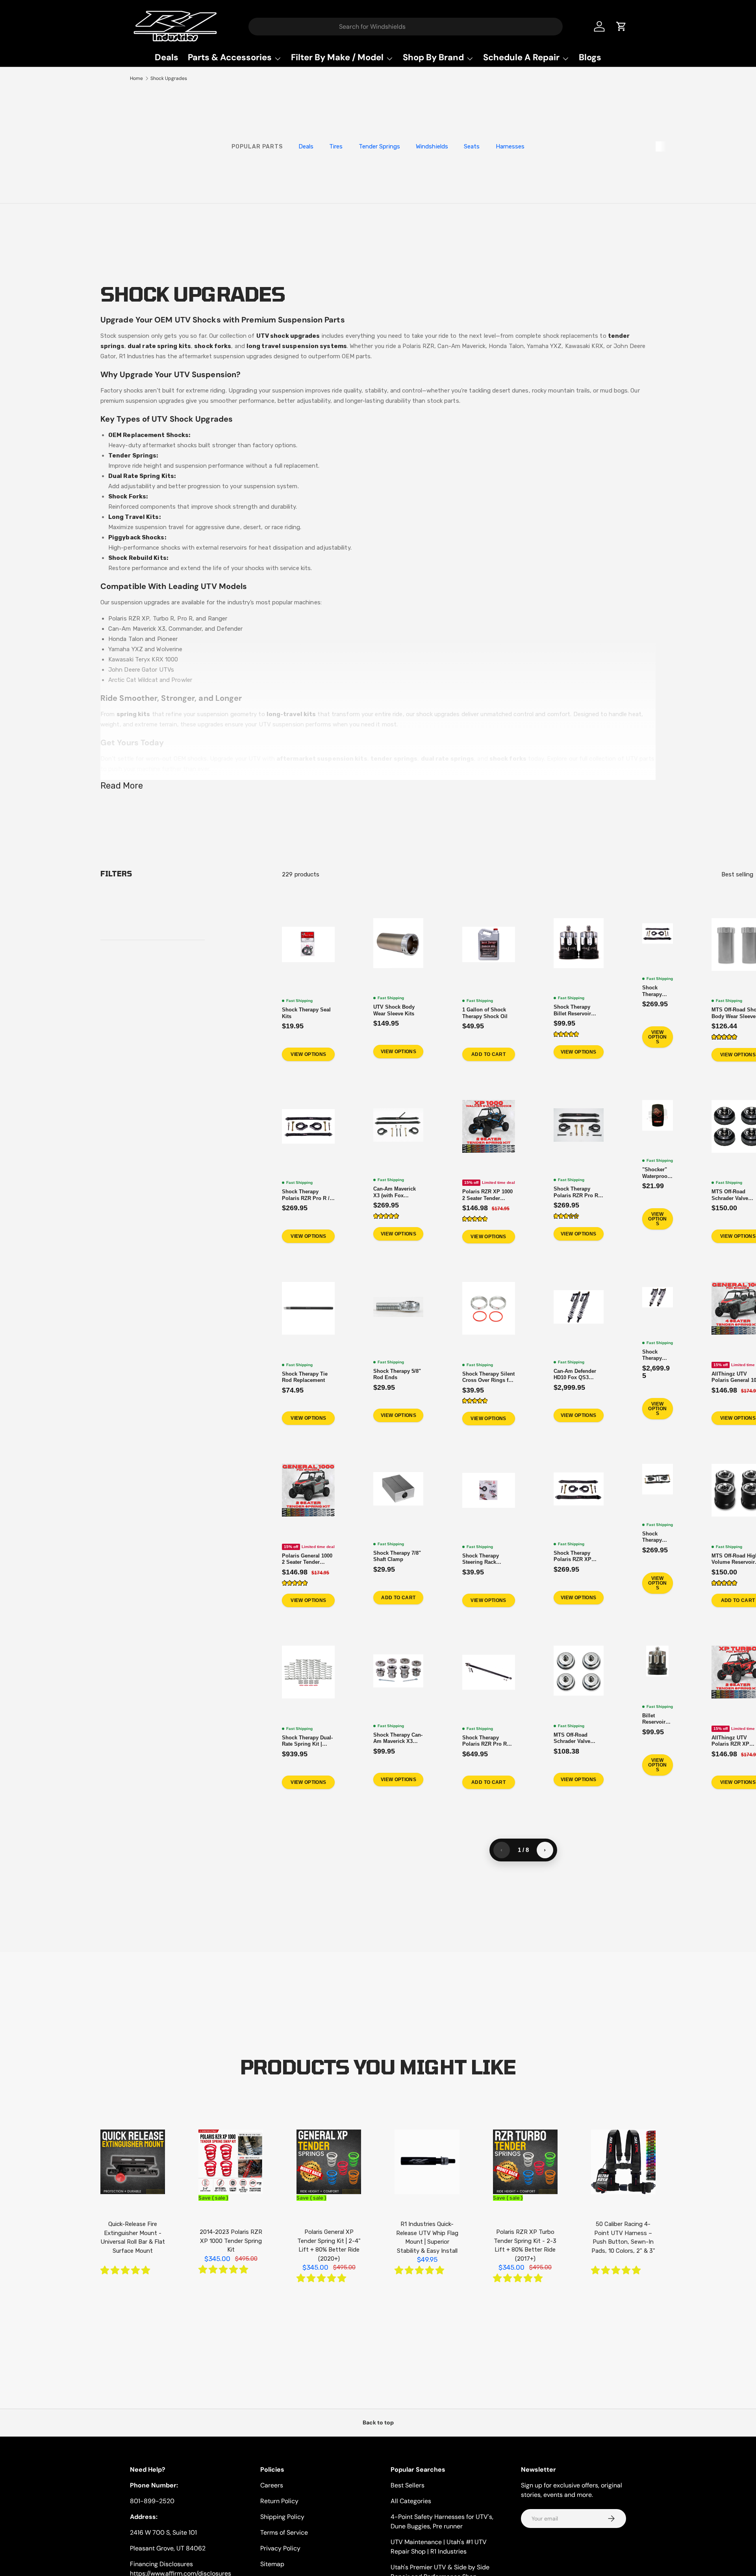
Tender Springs (379, 146)
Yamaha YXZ (544, 346)
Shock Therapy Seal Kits (306, 1013)
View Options (308, 1054)
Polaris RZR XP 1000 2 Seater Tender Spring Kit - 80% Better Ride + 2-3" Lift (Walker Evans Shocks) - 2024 (488, 1195)
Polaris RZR (418, 346)
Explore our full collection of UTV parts (601, 759)
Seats (472, 146)
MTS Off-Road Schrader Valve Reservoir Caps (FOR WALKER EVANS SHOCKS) (575, 1738)
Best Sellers (408, 2485)
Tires (336, 146)
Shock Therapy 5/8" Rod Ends (397, 1374)
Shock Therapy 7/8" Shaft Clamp (397, 1556)
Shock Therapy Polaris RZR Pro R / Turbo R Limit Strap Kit (578, 1192)
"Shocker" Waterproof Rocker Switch (656, 1173)
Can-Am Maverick (461, 346)
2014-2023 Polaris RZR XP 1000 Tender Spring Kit (231, 2241)
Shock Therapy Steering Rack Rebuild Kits (481, 1559)
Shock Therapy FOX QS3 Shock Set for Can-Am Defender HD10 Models (656, 1355)
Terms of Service (284, 2532)
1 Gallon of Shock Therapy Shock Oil (485, 1013)
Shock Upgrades (169, 78)
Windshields (432, 146)
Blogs (590, 57)
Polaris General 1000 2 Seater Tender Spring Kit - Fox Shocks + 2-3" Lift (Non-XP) (307, 1559)
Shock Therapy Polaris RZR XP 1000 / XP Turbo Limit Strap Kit (573, 1556)
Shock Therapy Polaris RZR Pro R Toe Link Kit (485, 1741)
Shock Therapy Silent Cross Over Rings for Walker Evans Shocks (489, 1377)
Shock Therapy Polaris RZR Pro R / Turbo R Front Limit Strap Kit (306, 1195)
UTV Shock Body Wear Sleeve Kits (394, 1010)
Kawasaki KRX (584, 346)
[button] (566, 1034)
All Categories (411, 2501)
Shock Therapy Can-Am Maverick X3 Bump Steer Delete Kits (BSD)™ (398, 1738)
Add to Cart (488, 1054)
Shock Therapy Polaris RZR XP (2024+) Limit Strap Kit (657, 1537)
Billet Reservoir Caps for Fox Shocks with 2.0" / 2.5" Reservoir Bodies (657, 1719)
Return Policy (279, 2501)
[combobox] (406, 27)
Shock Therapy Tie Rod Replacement (305, 1377)
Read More (122, 786)
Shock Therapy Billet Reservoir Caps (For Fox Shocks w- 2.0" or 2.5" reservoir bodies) (575, 1010)
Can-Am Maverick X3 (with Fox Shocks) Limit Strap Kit (397, 1192)
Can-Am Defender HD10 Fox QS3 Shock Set (575, 1374)
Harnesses (510, 146)
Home (136, 78)
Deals (167, 57)
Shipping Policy (282, 2517)
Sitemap (272, 2564)
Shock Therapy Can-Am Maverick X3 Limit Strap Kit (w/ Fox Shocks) (657, 991)
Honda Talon (506, 346)
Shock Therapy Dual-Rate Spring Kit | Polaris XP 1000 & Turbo (307, 1741)
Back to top (378, 2422)
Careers (272, 2485)
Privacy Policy (280, 2548)
